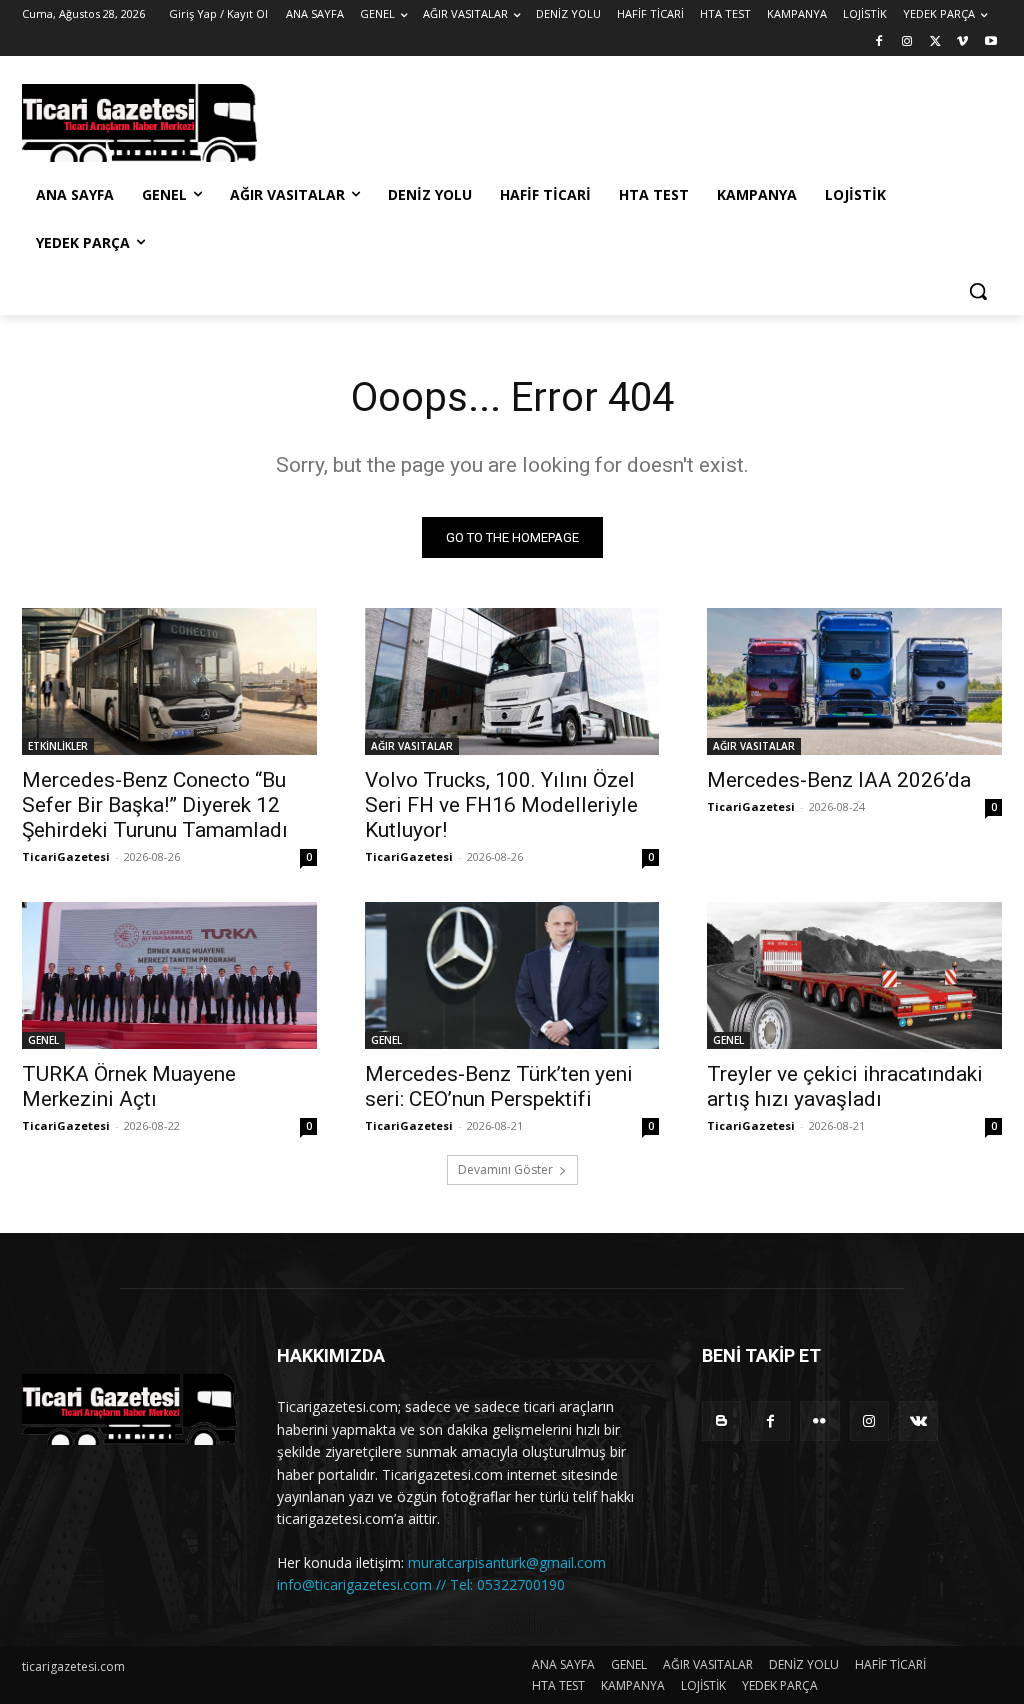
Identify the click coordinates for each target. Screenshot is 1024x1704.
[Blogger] (721, 1420)
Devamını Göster (505, 1169)
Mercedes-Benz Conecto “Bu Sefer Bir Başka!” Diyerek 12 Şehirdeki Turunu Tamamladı (157, 805)
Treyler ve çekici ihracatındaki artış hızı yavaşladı (845, 1086)
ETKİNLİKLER (58, 746)
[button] (978, 291)
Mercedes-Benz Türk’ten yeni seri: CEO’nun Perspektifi (499, 1086)
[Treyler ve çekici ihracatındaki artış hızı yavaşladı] (854, 975)
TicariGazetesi (66, 856)
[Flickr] (819, 1420)
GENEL (43, 1040)
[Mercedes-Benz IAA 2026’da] (854, 681)
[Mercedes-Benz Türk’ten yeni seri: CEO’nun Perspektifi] (512, 975)
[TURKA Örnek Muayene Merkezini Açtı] (169, 975)
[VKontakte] (918, 1420)
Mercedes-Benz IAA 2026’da (839, 780)
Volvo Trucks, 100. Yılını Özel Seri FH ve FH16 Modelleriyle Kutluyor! (501, 805)
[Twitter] (935, 42)
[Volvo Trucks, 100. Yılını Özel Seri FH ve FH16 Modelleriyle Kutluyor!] (512, 681)
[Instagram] (907, 42)
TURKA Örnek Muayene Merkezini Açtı (129, 1086)
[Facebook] (879, 42)
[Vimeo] (962, 42)
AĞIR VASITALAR (412, 746)
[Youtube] (990, 42)
